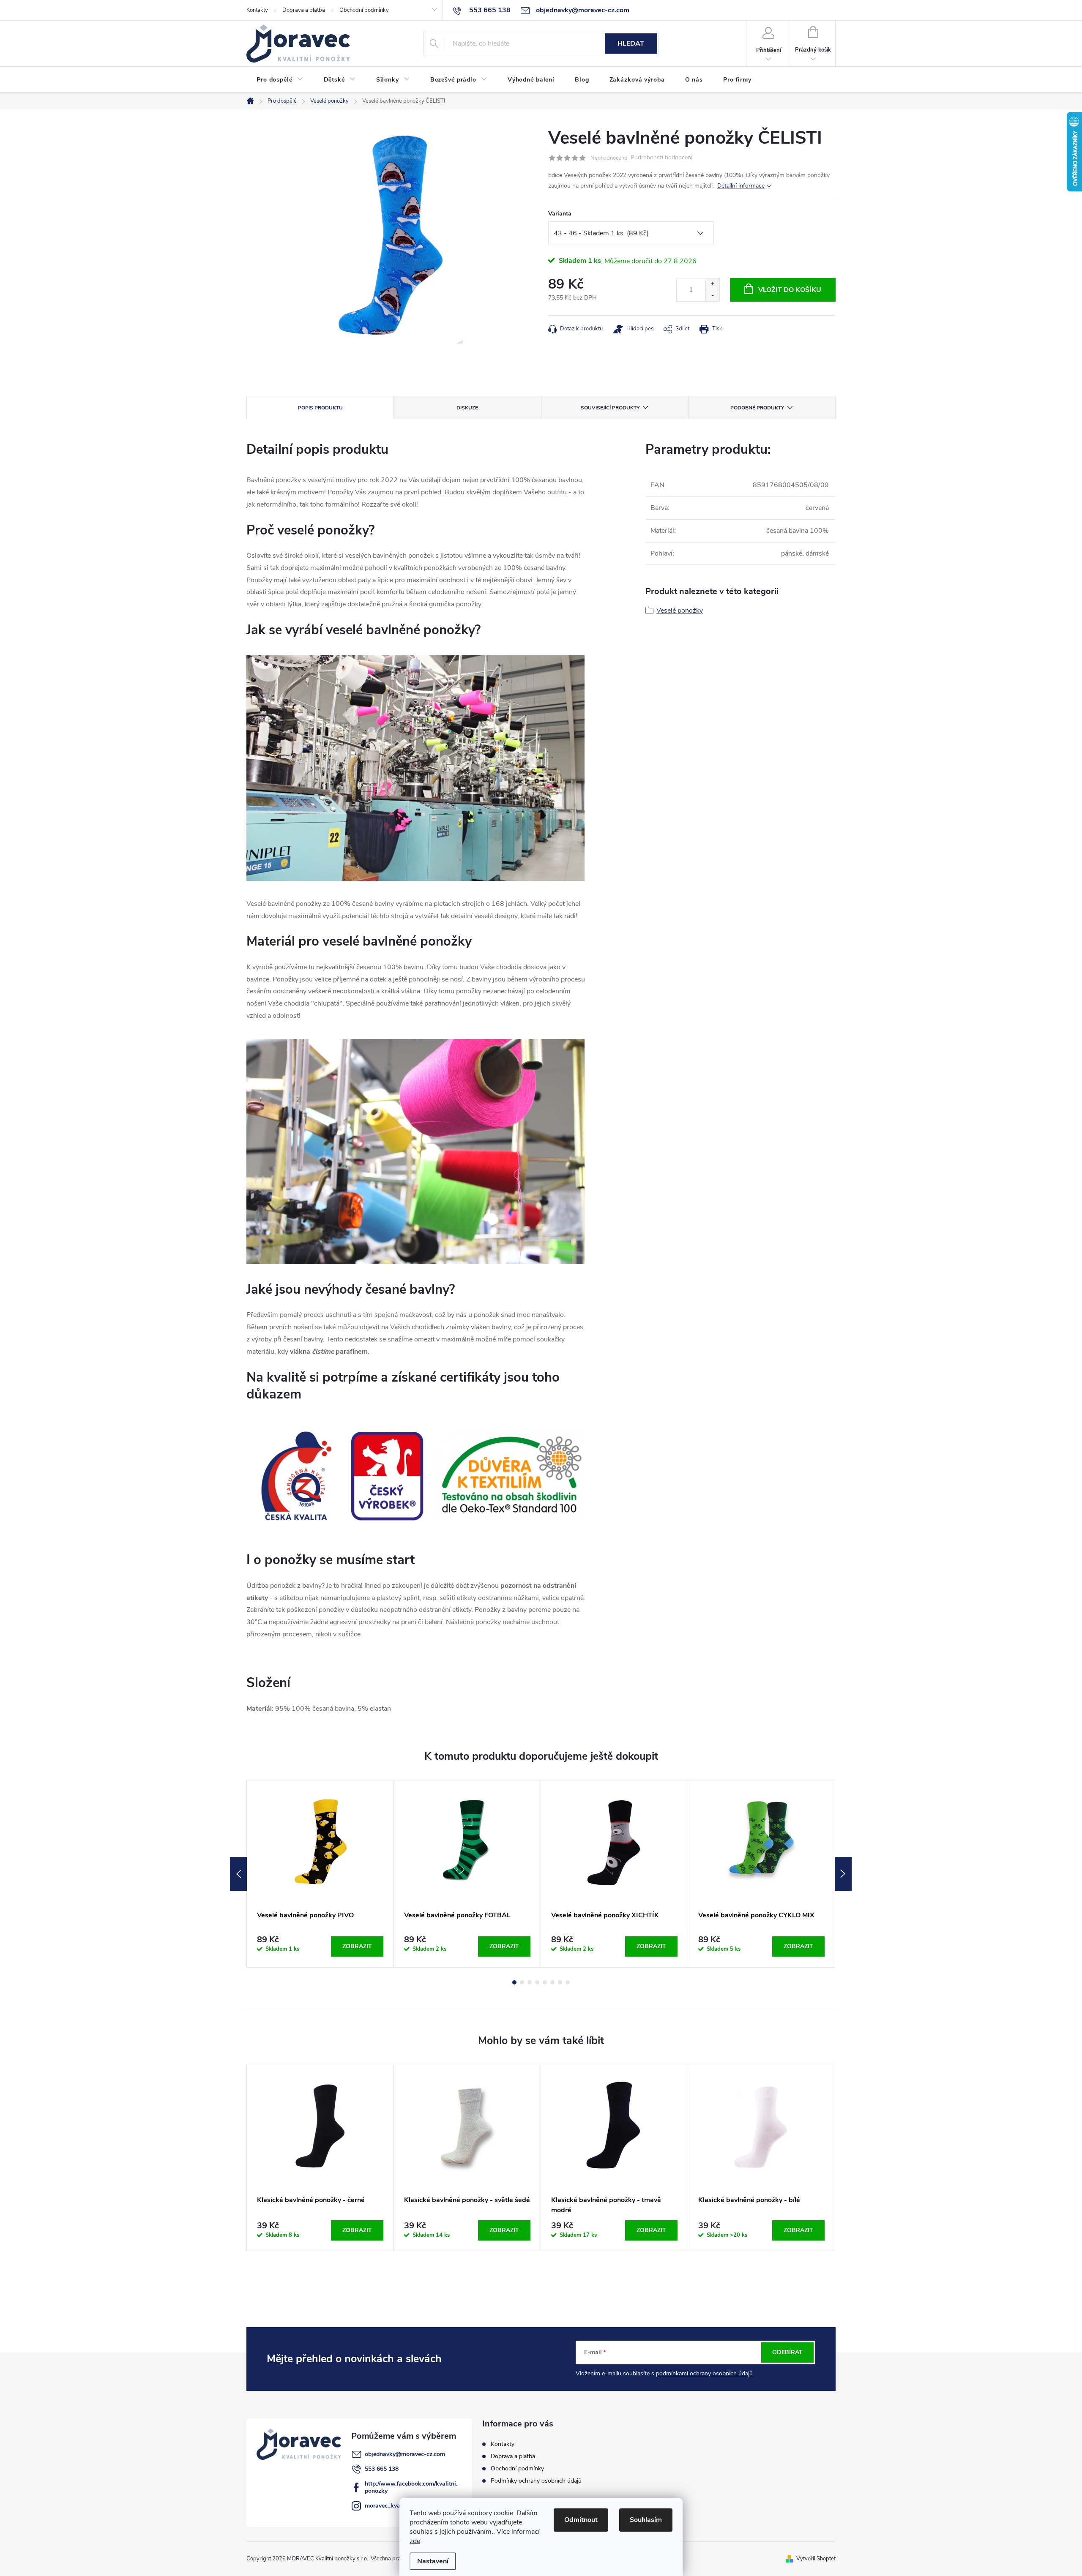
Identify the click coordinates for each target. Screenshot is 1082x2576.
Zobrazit (357, 1946)
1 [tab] (514, 1982)
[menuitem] (280, 80)
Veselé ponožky (680, 611)
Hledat (631, 44)
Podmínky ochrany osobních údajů (536, 2481)
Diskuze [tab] (467, 408)
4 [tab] (537, 1982)
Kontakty (257, 10)
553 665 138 (382, 2469)
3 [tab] (530, 1982)
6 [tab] (552, 1982)
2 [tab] (522, 1982)
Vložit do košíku (790, 290)
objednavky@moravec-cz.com (405, 2454)
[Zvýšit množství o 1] (712, 284)
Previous (238, 1874)
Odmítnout (581, 2520)
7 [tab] (560, 1982)
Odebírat (787, 2352)
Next (843, 1874)
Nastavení (433, 2561)
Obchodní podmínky (364, 10)
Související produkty (610, 408)
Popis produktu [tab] (320, 408)
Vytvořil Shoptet (816, 2559)
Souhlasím (646, 2520)
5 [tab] (545, 1982)
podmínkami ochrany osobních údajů (704, 2373)
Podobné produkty (757, 408)
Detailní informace (741, 186)
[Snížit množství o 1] (712, 296)
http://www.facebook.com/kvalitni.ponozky (411, 2487)
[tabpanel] (320, 1874)
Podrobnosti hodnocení (661, 158)
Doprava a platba (304, 10)
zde (415, 2541)
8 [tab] (568, 1982)
